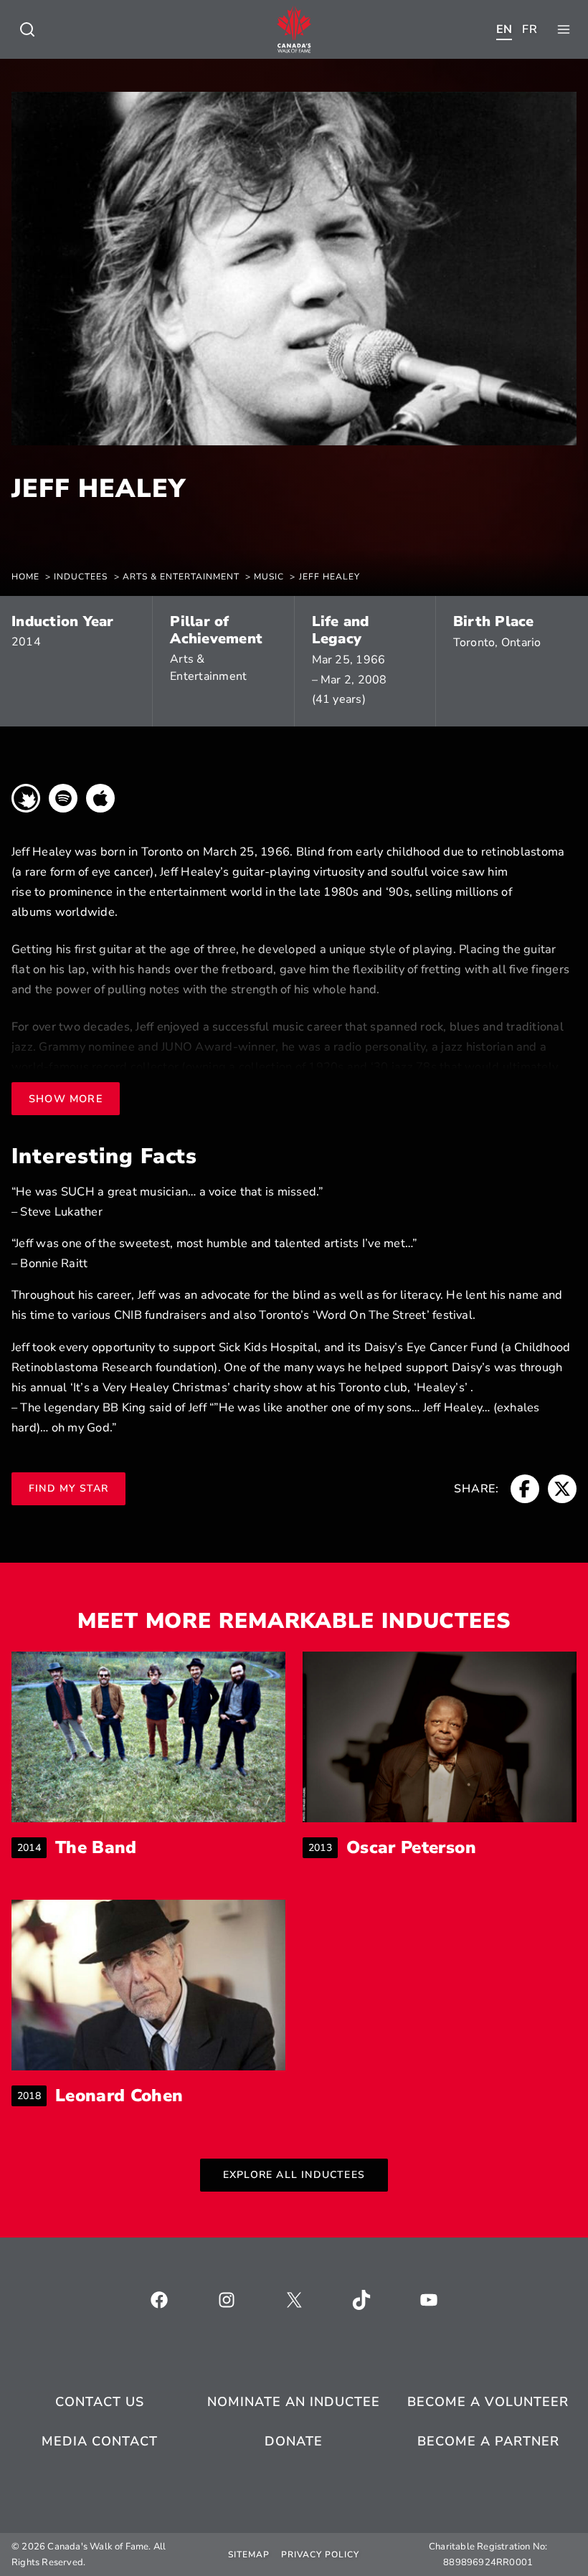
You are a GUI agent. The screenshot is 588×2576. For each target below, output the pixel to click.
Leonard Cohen (119, 2096)
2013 (323, 1848)
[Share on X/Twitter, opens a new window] (562, 1489)
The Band (96, 1848)
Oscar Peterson (411, 1848)
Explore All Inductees (294, 2175)
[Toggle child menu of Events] (27, 29)
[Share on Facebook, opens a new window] (525, 1489)
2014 (26, 642)
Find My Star (68, 1488)
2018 (32, 2096)
